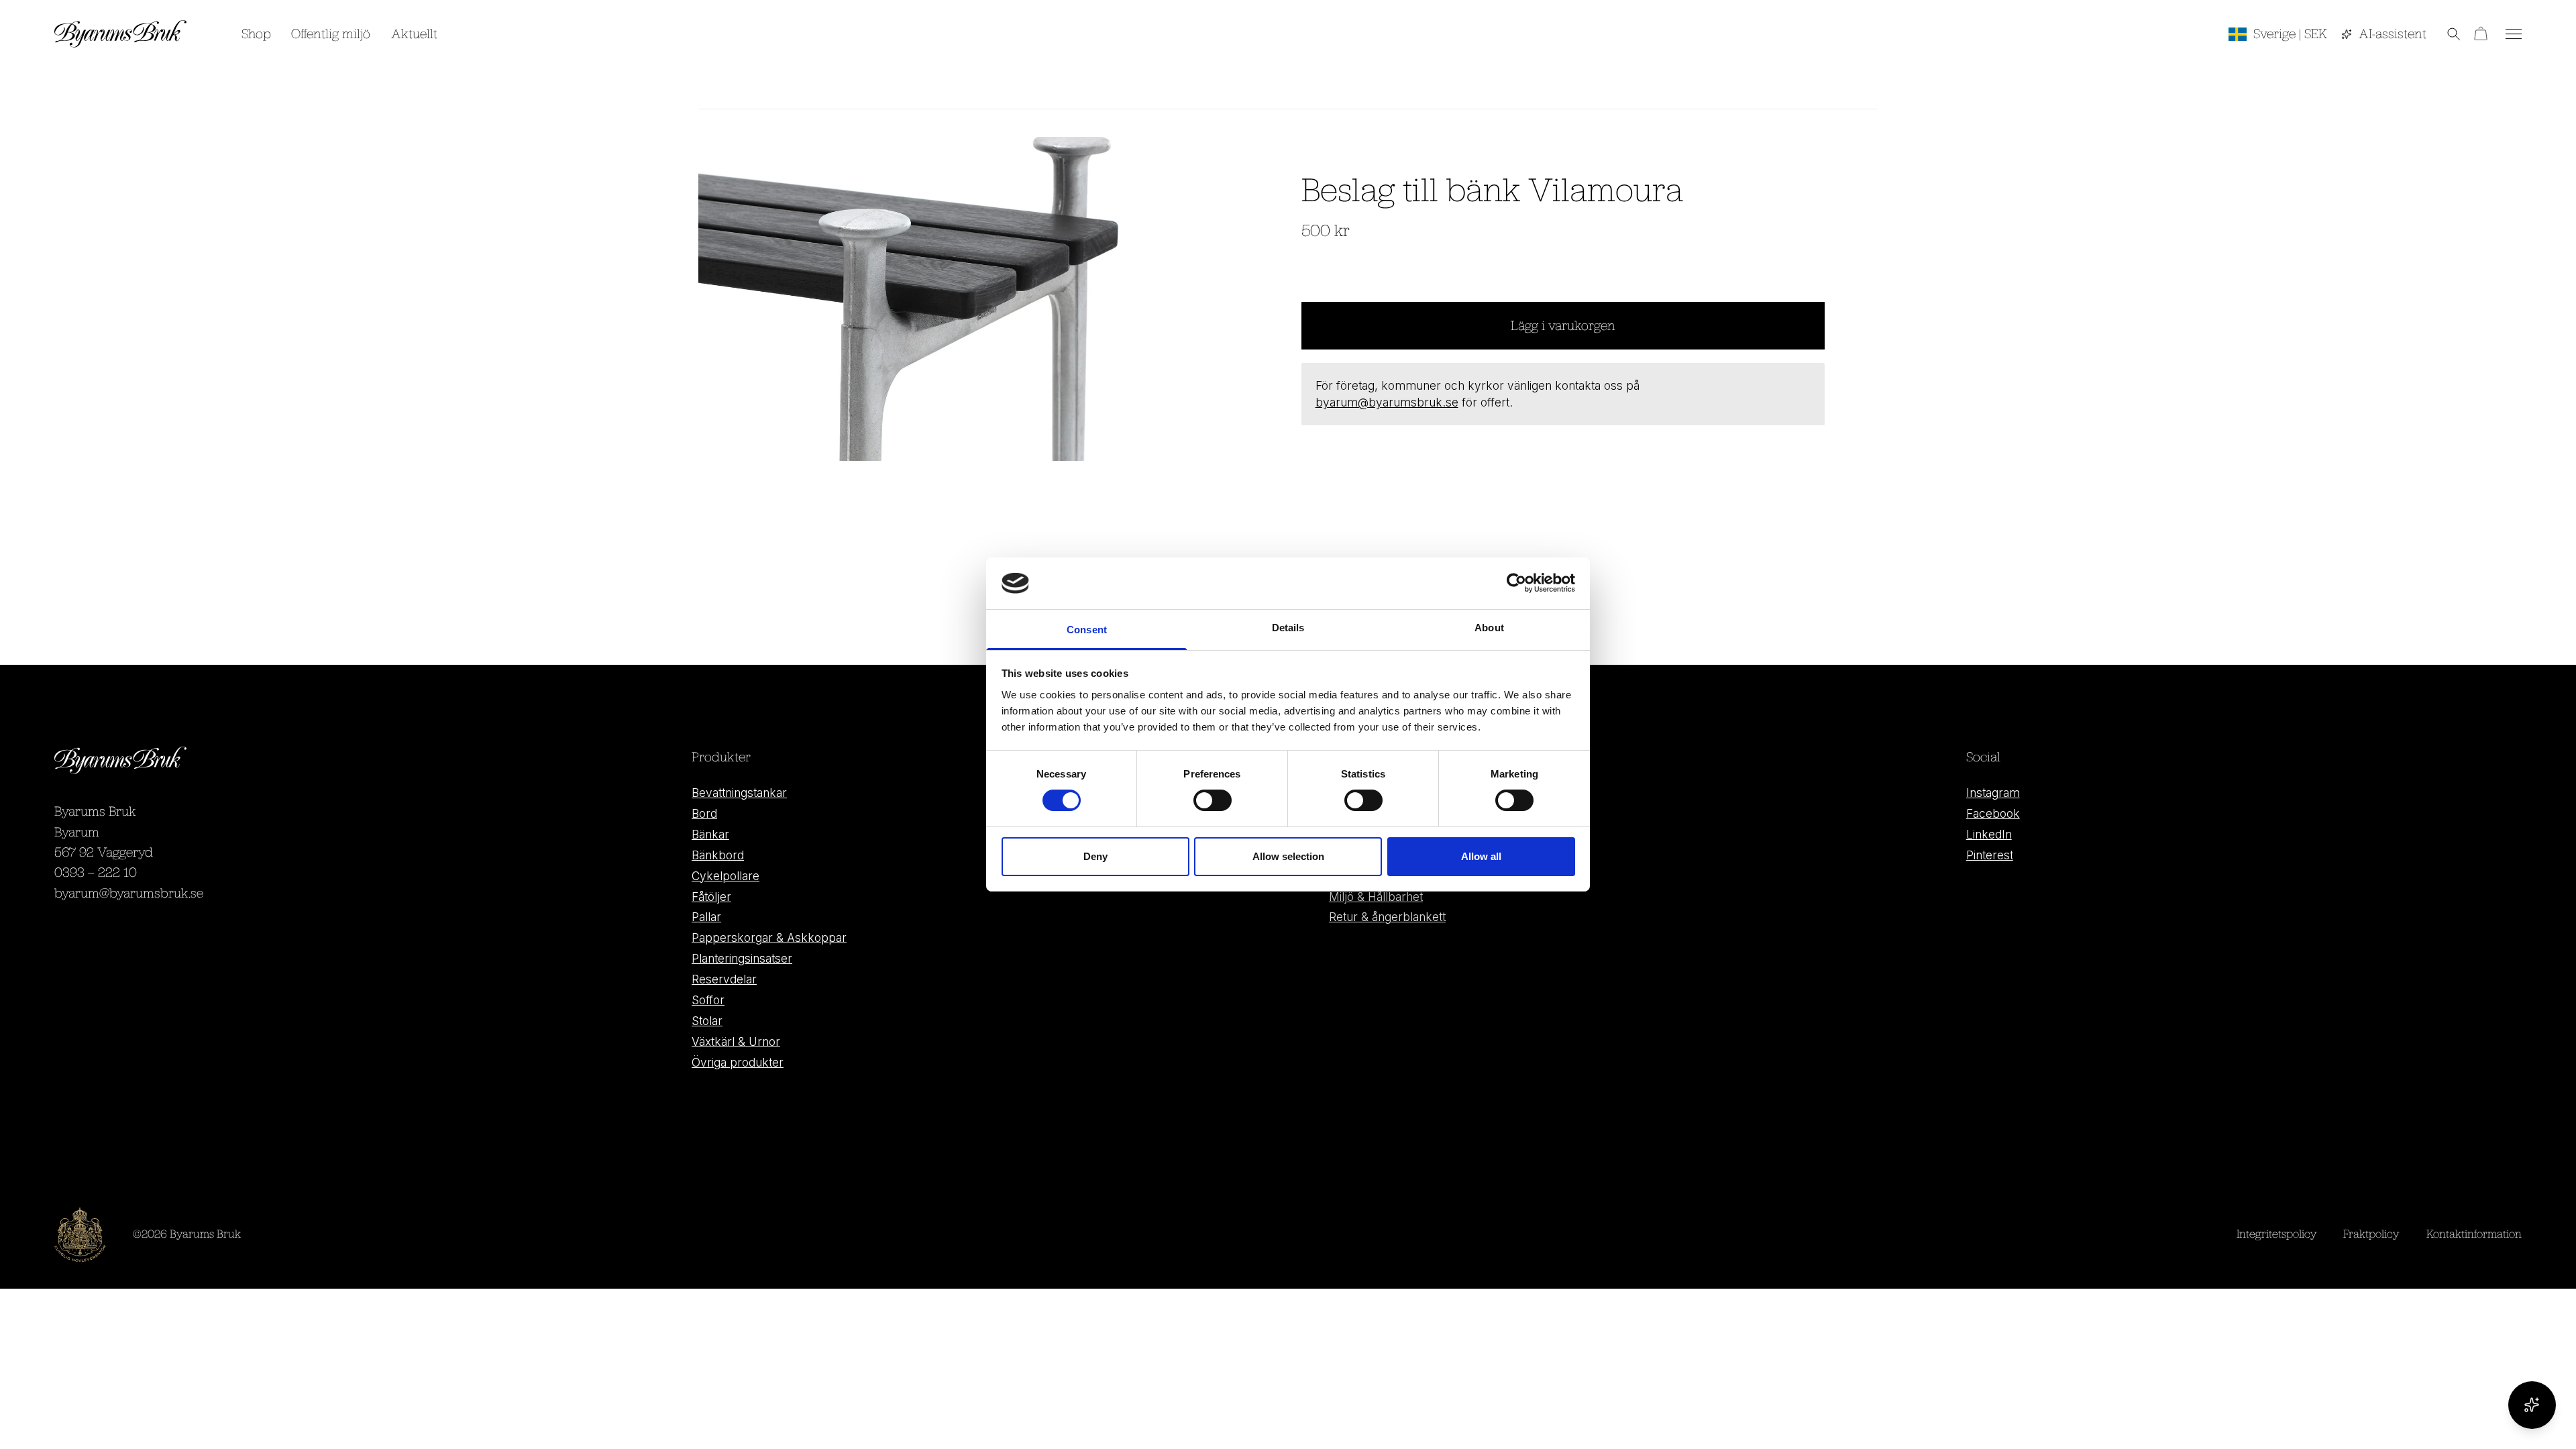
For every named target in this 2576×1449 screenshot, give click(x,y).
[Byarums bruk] (121, 34)
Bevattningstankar (739, 793)
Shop (256, 33)
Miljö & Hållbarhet (1376, 897)
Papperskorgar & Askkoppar (769, 937)
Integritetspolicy (2276, 1234)
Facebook (1993, 813)
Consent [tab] (1087, 630)
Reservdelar (724, 979)
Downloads (1358, 813)
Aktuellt (414, 33)
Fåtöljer (711, 897)
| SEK (2290, 33)
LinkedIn (1989, 834)
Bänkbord (718, 855)
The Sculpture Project (1388, 855)
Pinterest (1990, 855)
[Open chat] (2532, 1405)
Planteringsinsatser (742, 958)
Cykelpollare (726, 876)
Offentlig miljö (331, 33)
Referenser (1359, 834)
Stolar (707, 1021)
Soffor (708, 1000)
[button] (2444, 34)
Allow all (1481, 856)
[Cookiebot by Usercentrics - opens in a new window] (1516, 583)
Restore (1350, 876)
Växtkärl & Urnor (736, 1041)
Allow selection (1288, 856)
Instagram (1993, 793)
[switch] (1213, 800)
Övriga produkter (738, 1062)
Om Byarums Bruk (1379, 793)
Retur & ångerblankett (1387, 917)
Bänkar (710, 834)
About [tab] (1489, 628)
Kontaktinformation (2474, 1234)
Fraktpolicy (2371, 1234)
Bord (704, 813)
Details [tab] (1288, 628)
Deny (1095, 856)
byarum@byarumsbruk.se (1387, 402)
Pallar (706, 917)
